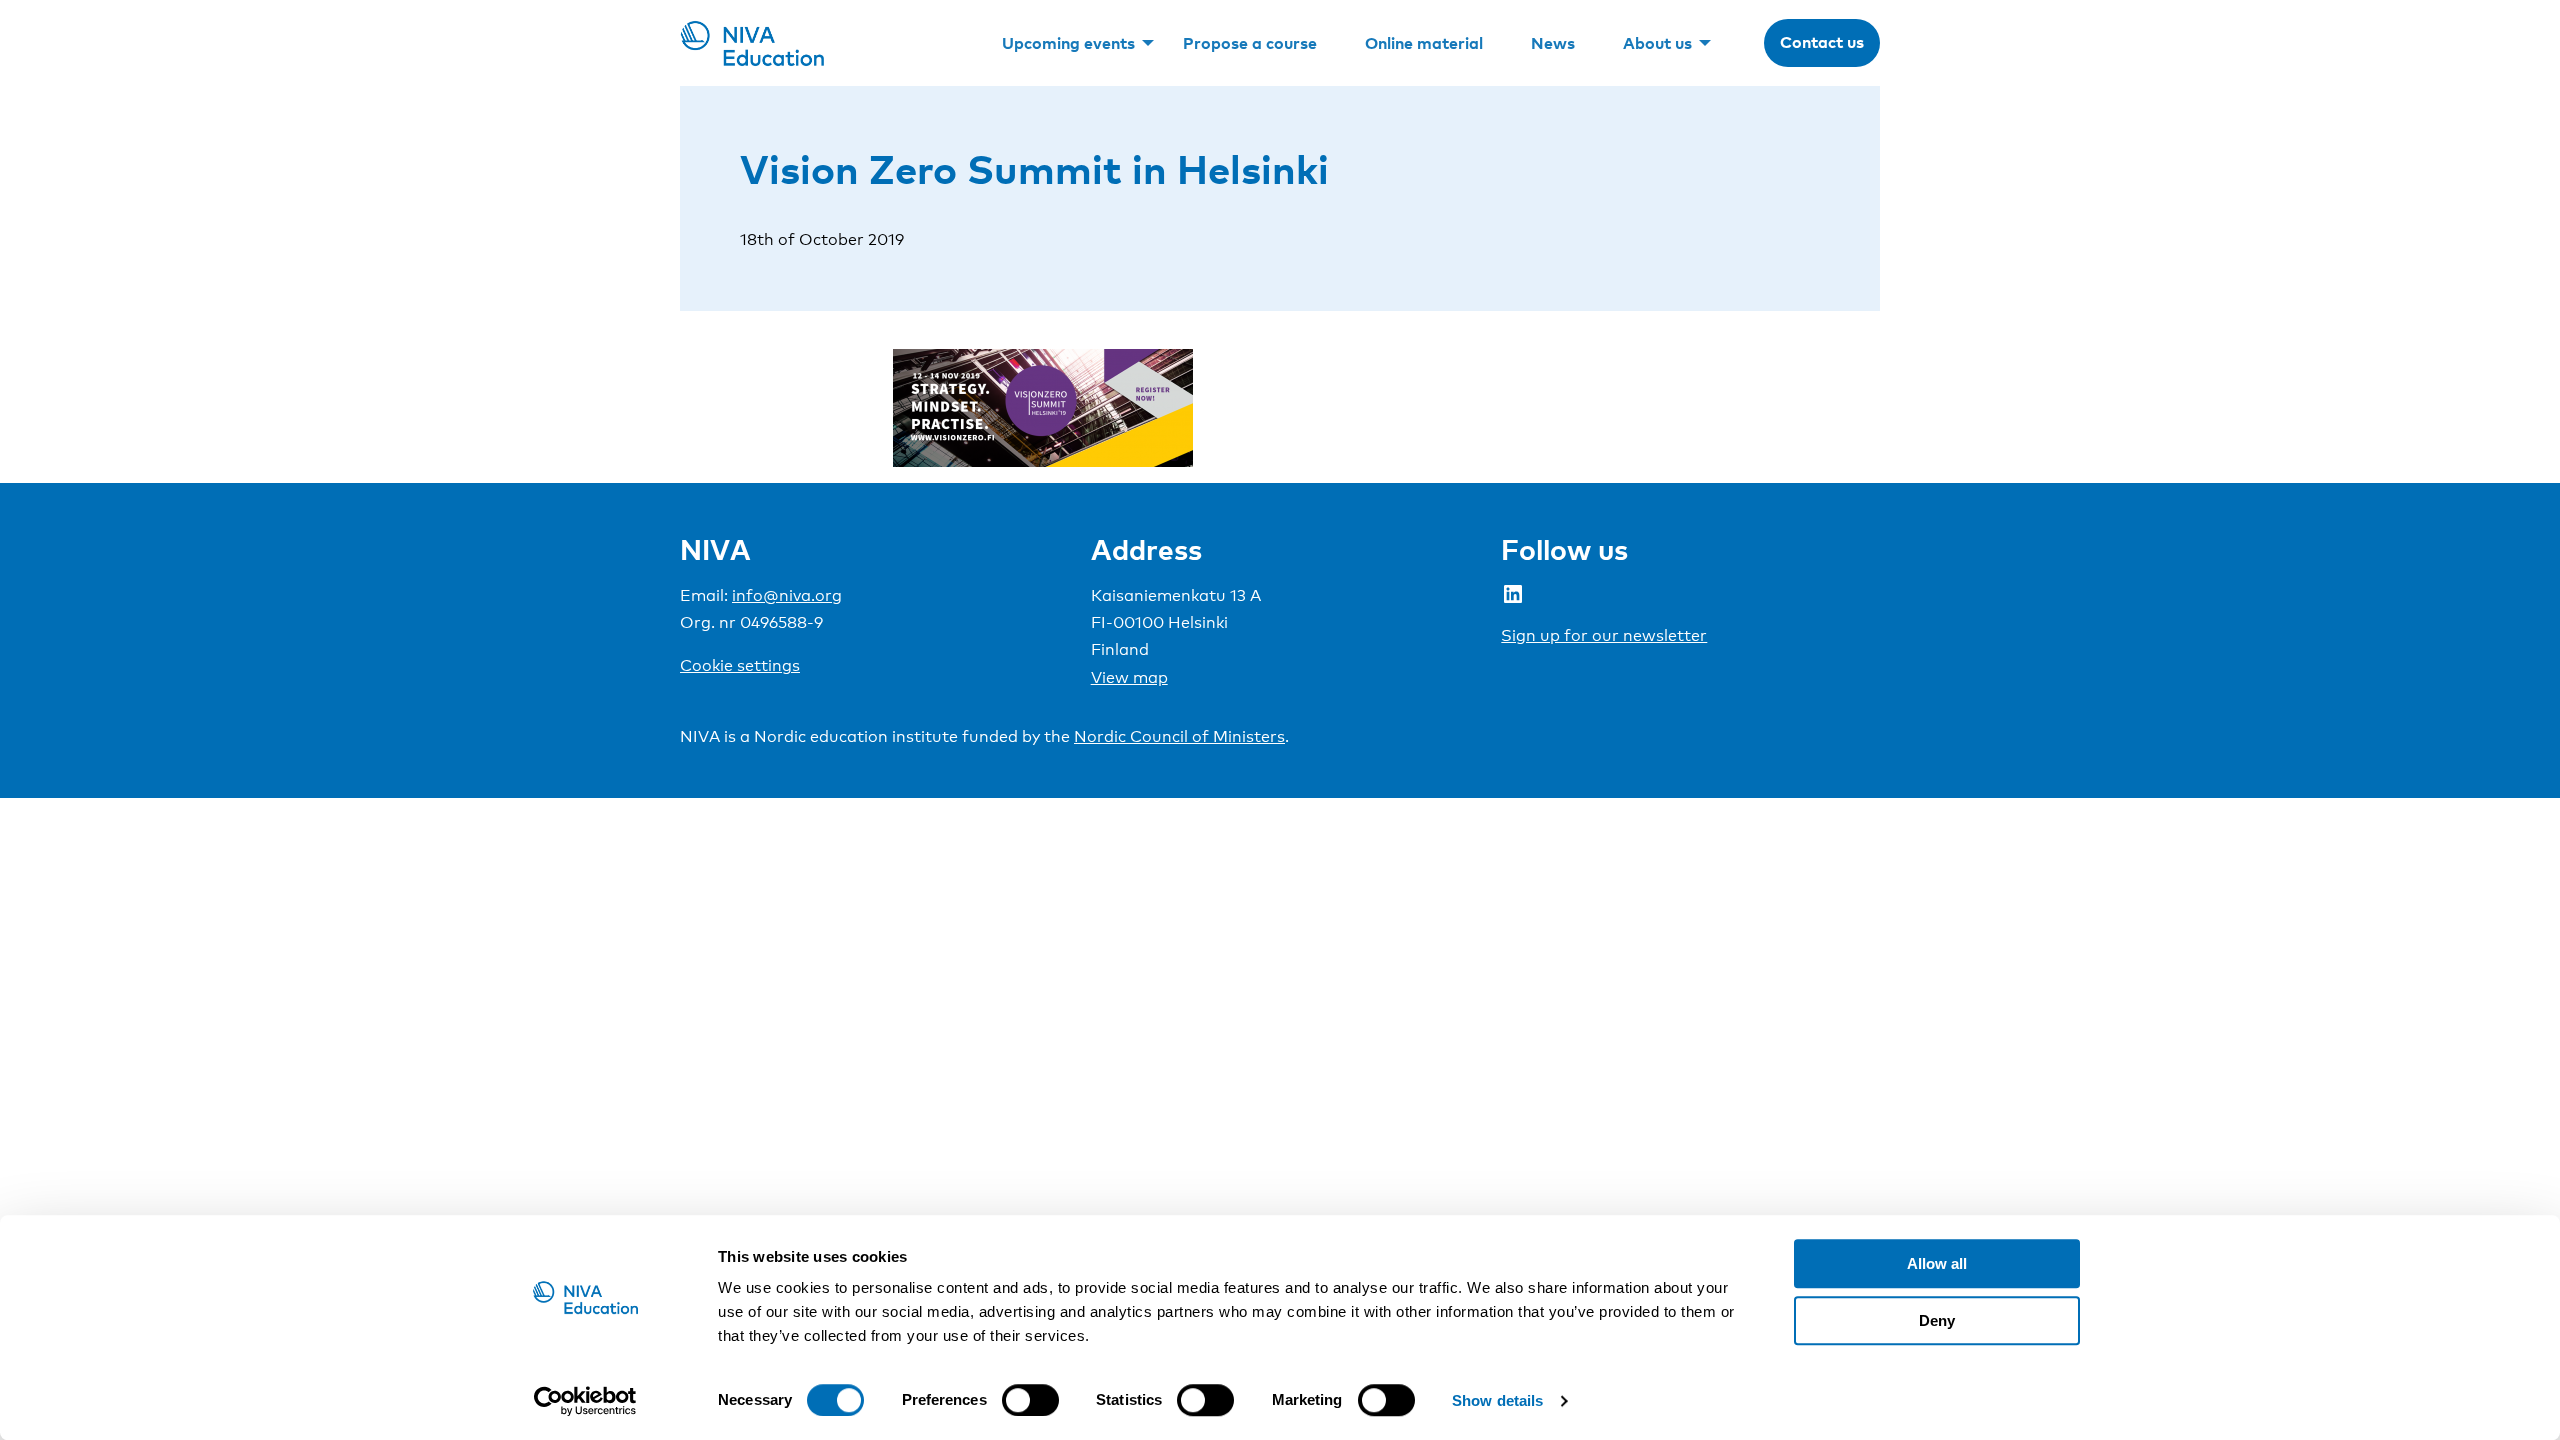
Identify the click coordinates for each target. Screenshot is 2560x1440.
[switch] (1030, 1400)
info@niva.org (787, 595)
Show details (1497, 1400)
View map (1129, 677)
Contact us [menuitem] (1822, 42)
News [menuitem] (1553, 43)
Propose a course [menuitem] (1250, 43)
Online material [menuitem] (1424, 43)
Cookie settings (740, 665)
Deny (1937, 1320)
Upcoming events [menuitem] (1068, 43)
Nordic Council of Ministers (1179, 736)
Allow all (1937, 1263)
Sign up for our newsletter (1604, 635)
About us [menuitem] (1657, 43)
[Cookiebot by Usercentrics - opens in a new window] (585, 1401)
